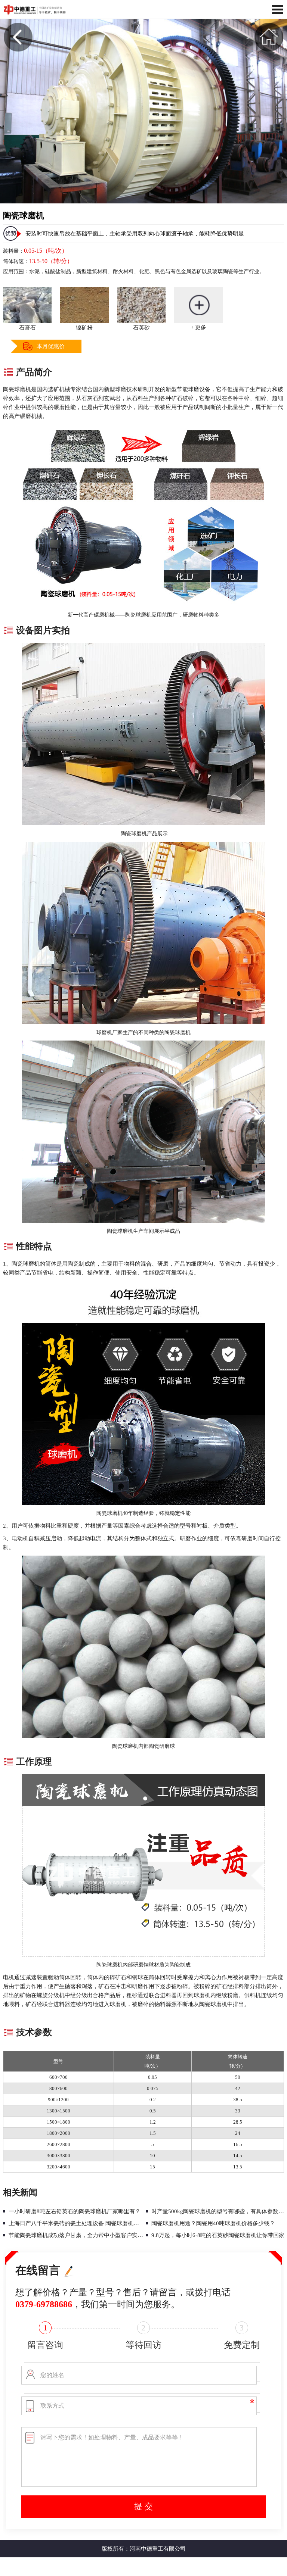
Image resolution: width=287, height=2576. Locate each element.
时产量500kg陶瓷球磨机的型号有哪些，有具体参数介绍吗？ (219, 2211)
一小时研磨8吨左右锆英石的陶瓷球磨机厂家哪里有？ (75, 2211)
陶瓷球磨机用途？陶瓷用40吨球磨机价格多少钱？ (213, 2223)
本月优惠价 (51, 346)
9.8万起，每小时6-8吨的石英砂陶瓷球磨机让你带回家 (218, 2235)
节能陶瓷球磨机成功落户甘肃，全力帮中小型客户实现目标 (76, 2235)
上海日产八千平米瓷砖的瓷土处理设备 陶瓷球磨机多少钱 (76, 2223)
